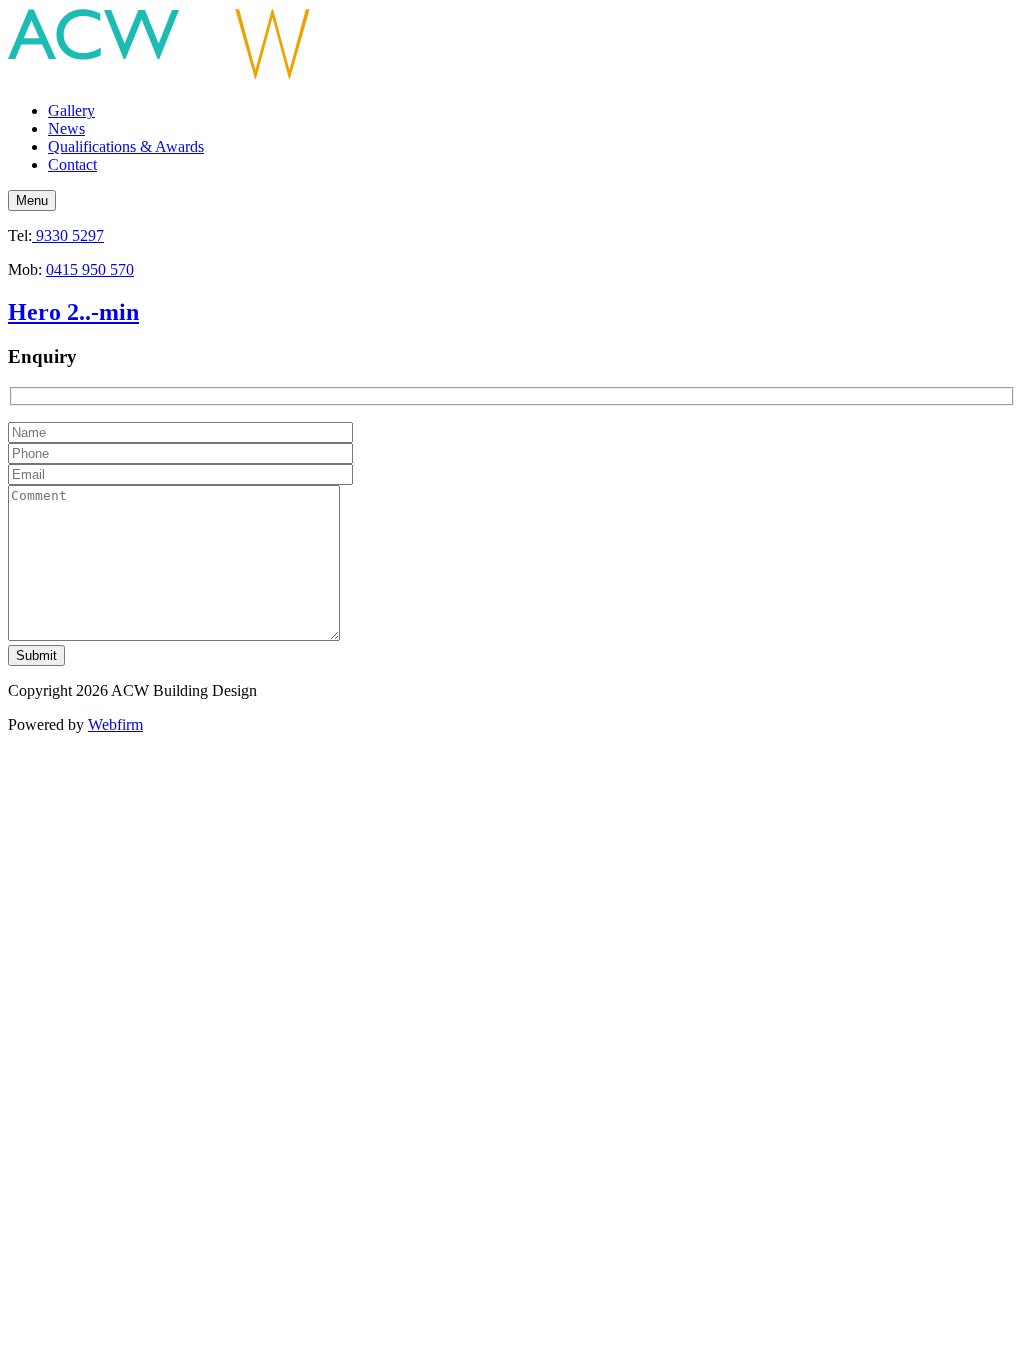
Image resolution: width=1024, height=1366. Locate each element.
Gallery (71, 110)
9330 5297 (68, 235)
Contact (72, 164)
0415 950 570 (90, 269)
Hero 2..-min (73, 312)
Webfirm (115, 724)
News (66, 128)
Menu (32, 200)
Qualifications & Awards (126, 146)
